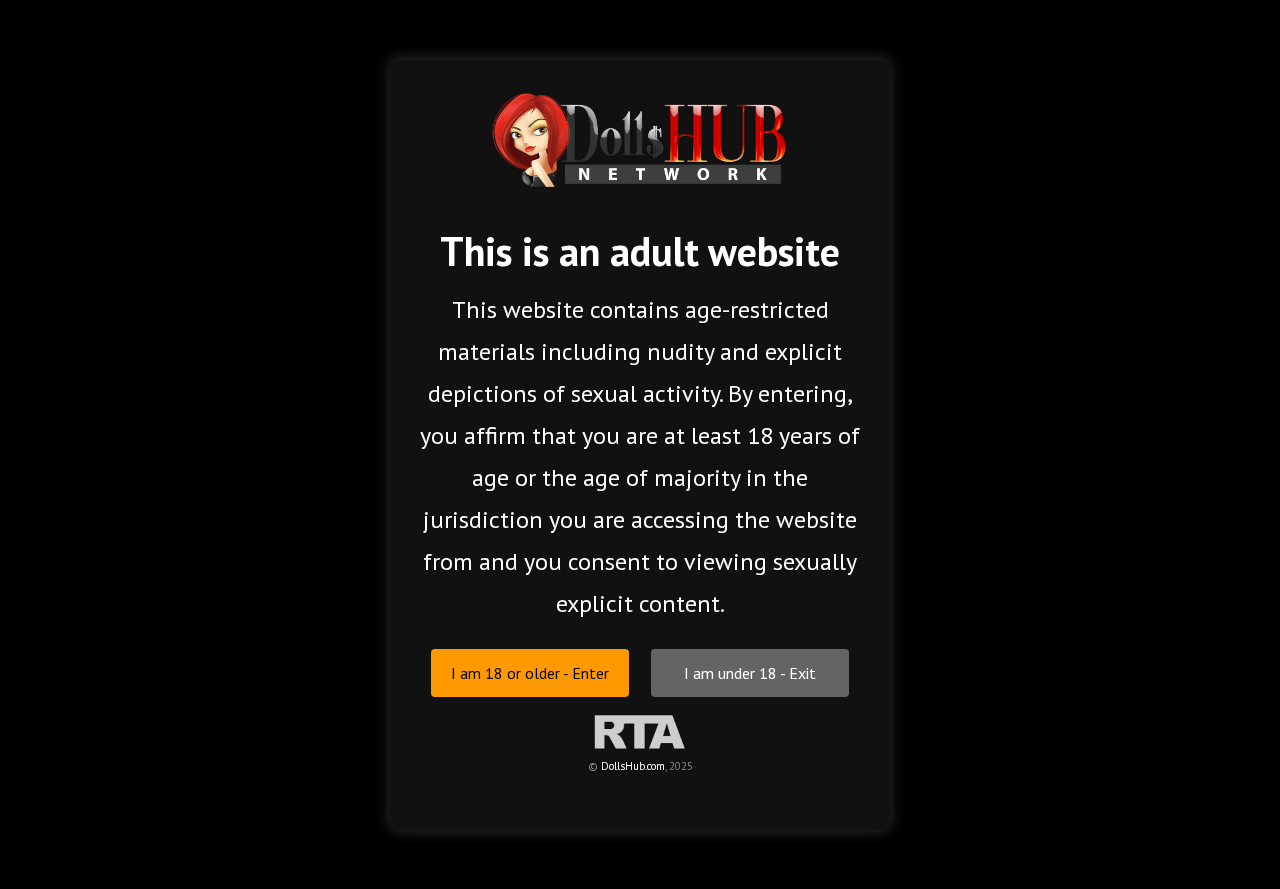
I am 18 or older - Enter (530, 672)
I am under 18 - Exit (750, 672)
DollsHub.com (633, 765)
